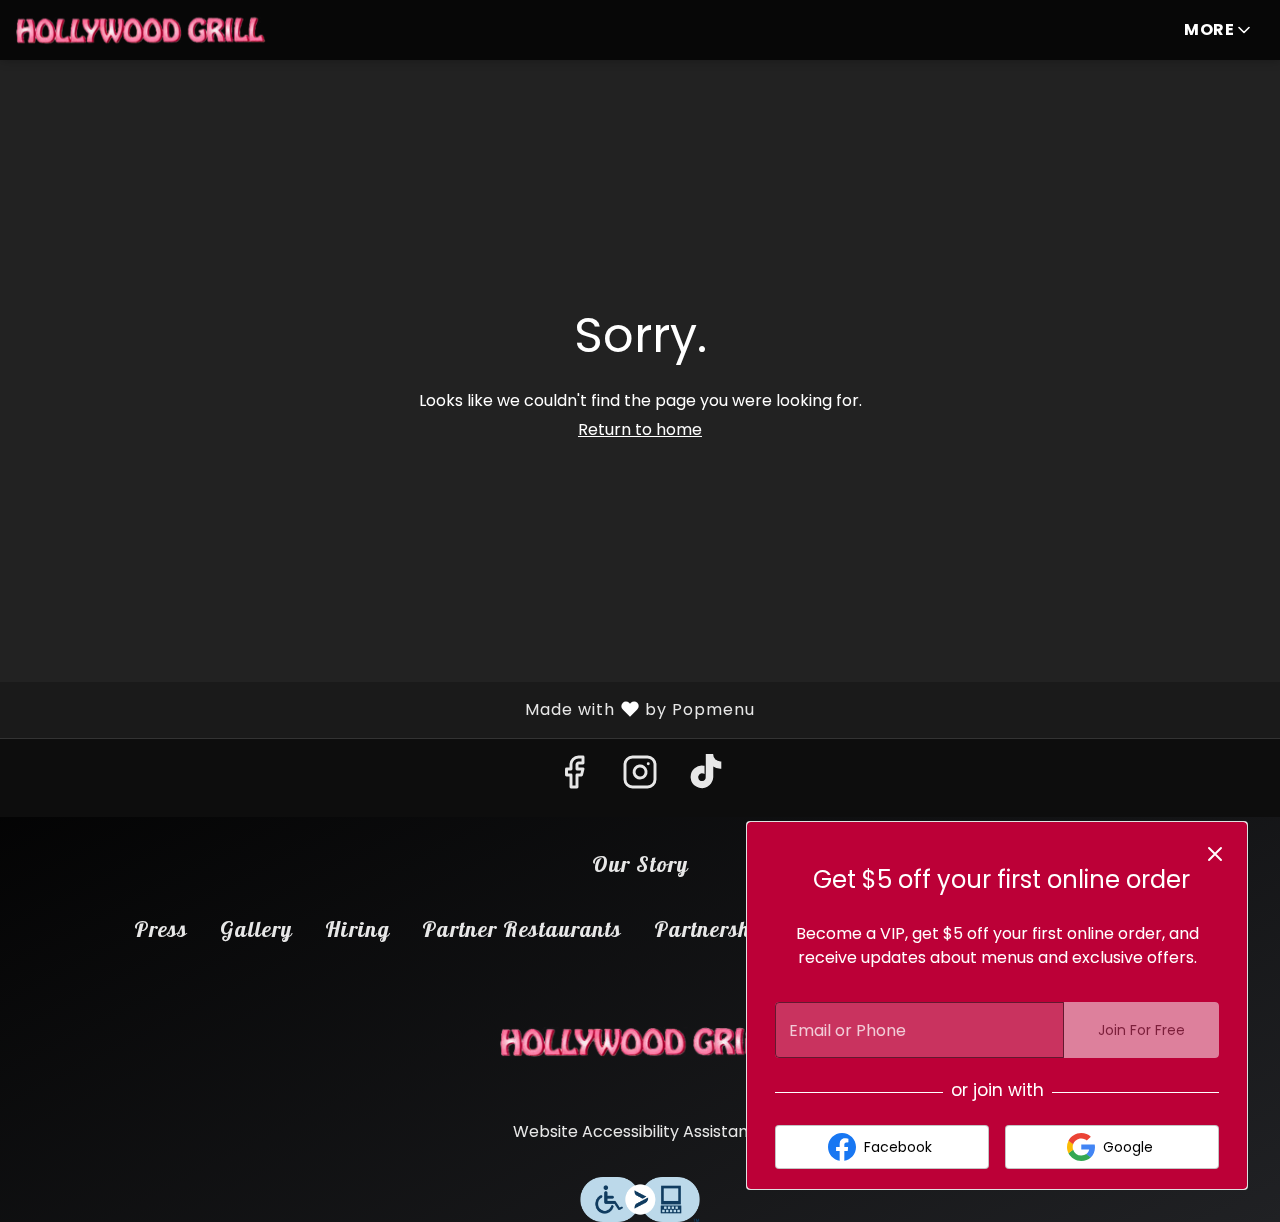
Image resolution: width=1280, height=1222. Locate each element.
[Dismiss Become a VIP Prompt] (1215, 854)
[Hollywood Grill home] (141, 30)
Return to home (640, 429)
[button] (1219, 30)
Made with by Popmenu (385, 709)
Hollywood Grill (640, 1042)
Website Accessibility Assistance (640, 1131)
